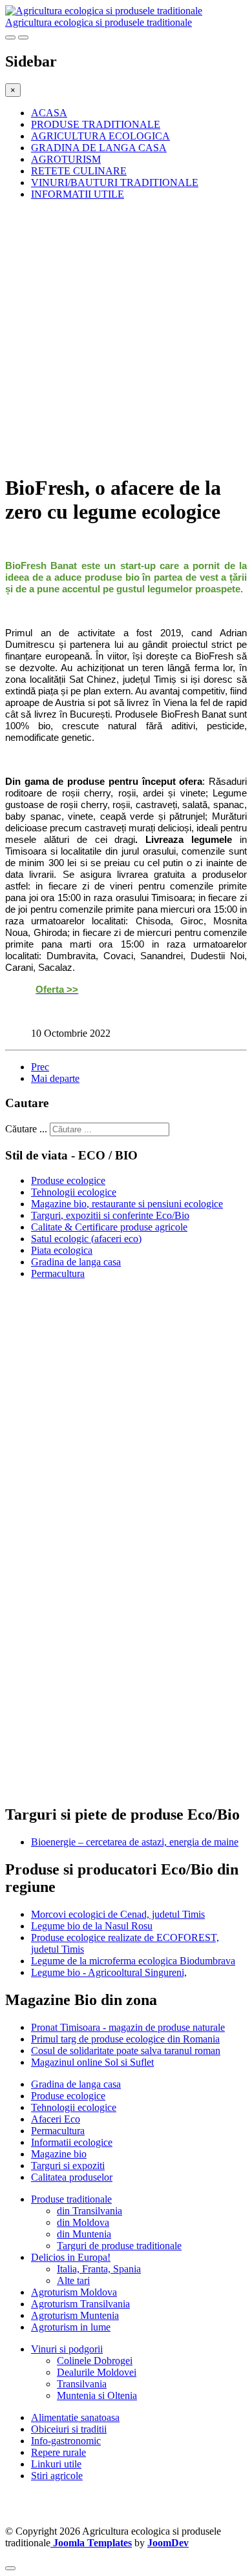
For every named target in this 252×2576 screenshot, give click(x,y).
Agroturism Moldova (74, 2292)
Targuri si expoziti (68, 2166)
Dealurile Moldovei (97, 2372)
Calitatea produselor (72, 2177)
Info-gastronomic (66, 2441)
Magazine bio (59, 2154)
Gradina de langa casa (76, 1262)
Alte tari (73, 2280)
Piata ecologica (62, 1250)
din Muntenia (84, 2234)
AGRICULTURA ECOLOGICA (100, 136)
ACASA (49, 113)
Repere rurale (58, 2452)
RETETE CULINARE (79, 171)
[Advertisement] (126, 337)
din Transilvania (89, 2211)
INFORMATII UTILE (78, 194)
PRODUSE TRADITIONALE (96, 124)
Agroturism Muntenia (75, 2315)
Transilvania (82, 2384)
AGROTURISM (66, 159)
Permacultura (58, 1273)
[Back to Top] (10, 2568)
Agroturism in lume (71, 2327)
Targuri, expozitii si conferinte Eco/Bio (110, 1215)
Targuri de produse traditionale (119, 2246)
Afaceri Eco (56, 2119)
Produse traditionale (71, 2199)
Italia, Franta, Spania (99, 2269)
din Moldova (83, 2222)
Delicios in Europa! (71, 2257)
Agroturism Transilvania (80, 2304)
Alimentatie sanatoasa (75, 2417)
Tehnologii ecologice (74, 1192)
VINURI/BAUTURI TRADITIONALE (115, 182)
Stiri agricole (57, 2476)
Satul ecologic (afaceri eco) (86, 1239)
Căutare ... (26, 1129)
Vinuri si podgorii (67, 2349)
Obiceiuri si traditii (69, 2429)
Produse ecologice (68, 1180)
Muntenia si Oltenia (97, 2395)
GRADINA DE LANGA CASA (99, 148)
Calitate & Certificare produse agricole (109, 1227)
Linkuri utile (56, 2464)
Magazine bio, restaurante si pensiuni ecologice (127, 1204)
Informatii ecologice (72, 2142)
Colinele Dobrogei (95, 2361)
